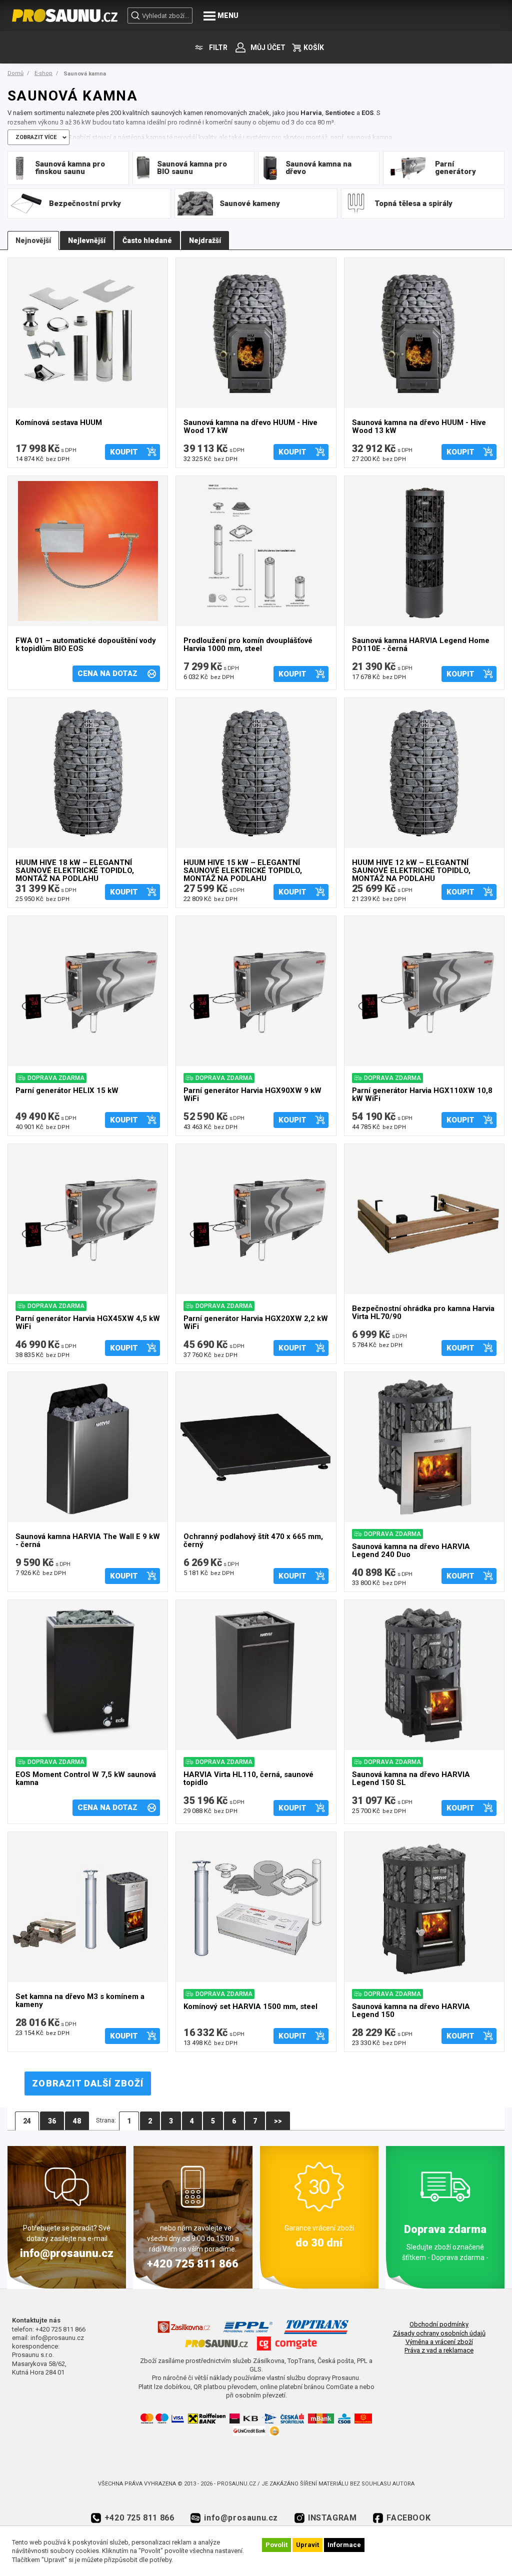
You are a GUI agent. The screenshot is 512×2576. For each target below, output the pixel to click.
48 (77, 2121)
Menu (228, 15)
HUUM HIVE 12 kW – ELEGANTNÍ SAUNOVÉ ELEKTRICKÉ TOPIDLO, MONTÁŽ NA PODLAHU (411, 869)
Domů (15, 73)
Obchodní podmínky (439, 2324)
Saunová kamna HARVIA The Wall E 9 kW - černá (88, 1541)
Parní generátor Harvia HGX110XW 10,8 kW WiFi (422, 1095)
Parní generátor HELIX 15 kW (67, 1091)
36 (52, 2121)
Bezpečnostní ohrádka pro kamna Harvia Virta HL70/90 (423, 1313)
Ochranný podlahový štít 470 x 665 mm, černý (253, 1541)
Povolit (276, 2545)
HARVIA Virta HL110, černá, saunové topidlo (248, 1779)
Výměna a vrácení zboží (439, 2342)
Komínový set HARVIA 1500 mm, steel (250, 2007)
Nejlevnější (87, 240)
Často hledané (147, 240)
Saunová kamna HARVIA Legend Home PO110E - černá (421, 645)
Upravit (307, 2545)
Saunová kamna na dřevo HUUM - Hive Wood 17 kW (250, 427)
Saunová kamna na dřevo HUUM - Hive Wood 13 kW (419, 427)
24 (27, 2121)
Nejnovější (33, 240)
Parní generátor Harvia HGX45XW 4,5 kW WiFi (88, 1323)
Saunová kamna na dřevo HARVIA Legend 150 (411, 2011)
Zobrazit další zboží (88, 2083)
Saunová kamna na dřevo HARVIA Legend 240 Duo (411, 1551)
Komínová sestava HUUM (59, 423)
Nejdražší (205, 240)
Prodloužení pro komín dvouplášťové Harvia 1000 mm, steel (248, 645)
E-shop (43, 73)
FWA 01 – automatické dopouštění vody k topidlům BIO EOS (86, 645)
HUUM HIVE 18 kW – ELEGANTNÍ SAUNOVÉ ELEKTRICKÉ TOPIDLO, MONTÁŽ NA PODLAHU (75, 869)
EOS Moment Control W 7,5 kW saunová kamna (86, 1779)
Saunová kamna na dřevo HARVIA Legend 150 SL (411, 1779)
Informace (344, 2545)
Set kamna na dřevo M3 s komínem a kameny (80, 2001)
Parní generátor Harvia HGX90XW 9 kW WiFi (252, 1095)
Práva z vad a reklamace (439, 2350)
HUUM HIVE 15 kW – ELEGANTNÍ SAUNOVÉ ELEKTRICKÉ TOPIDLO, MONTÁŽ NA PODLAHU (243, 869)
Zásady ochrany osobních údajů (439, 2333)
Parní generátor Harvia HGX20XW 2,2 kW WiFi (256, 1323)
